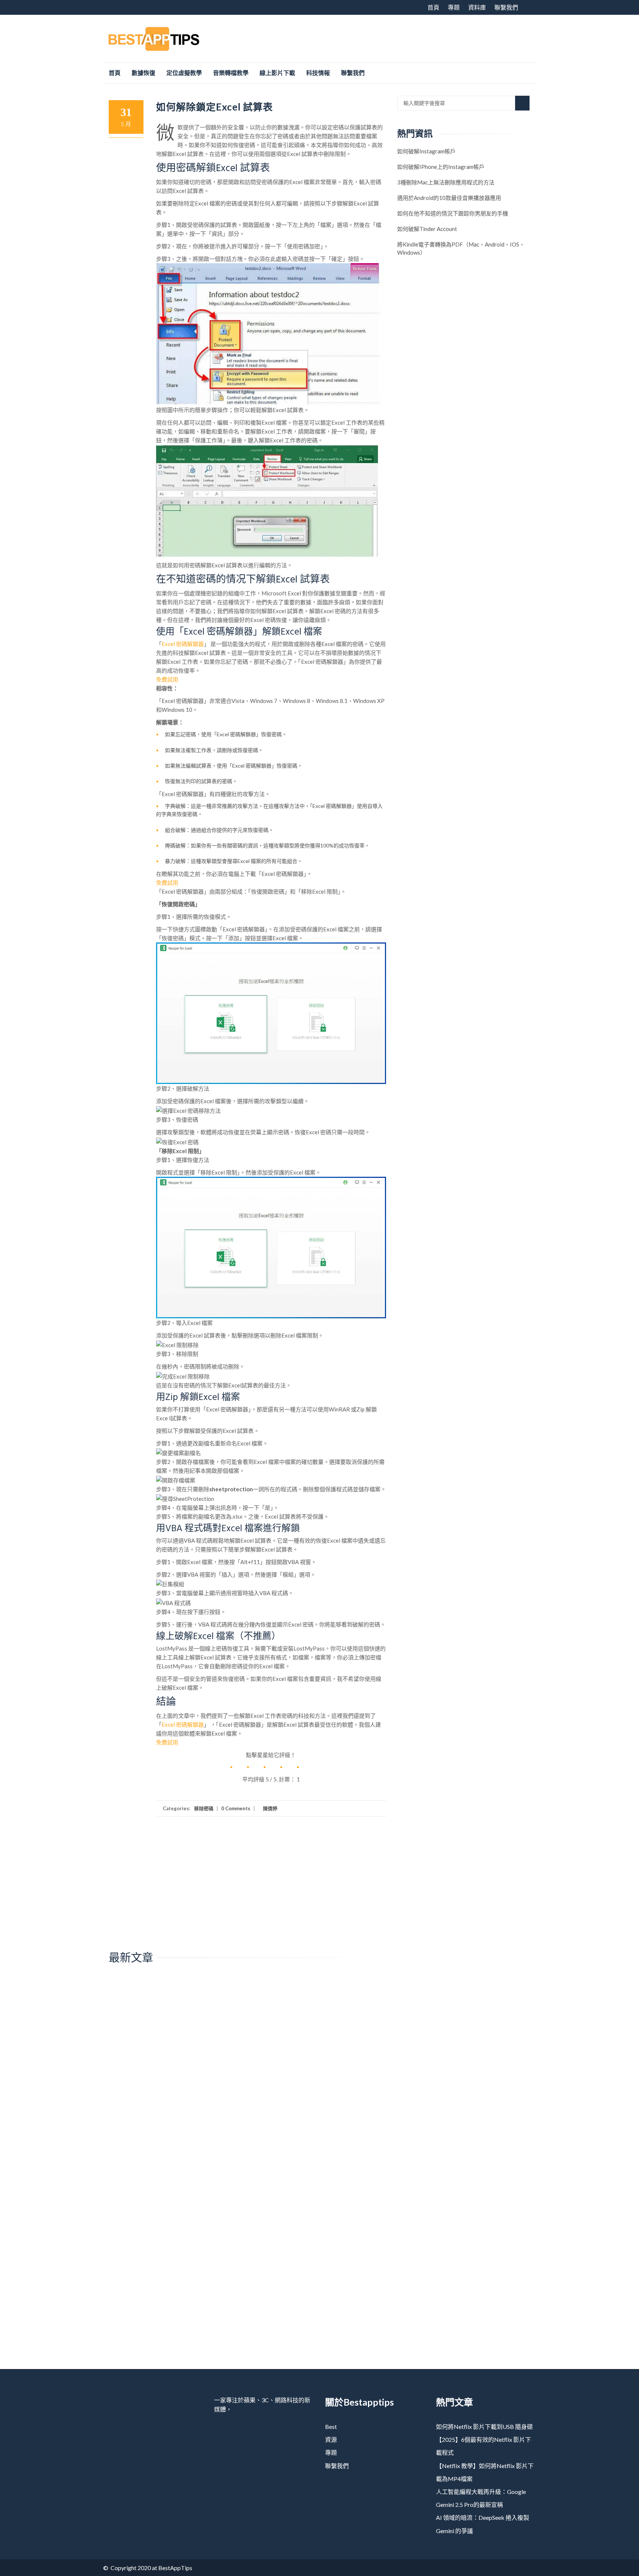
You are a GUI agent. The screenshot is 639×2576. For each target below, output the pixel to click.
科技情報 (318, 73)
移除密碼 (204, 1808)
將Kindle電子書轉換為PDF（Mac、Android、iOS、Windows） (461, 248)
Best (331, 2427)
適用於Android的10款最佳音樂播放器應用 (449, 198)
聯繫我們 (506, 7)
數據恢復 (143, 73)
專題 (454, 7)
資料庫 (477, 7)
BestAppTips (175, 2568)
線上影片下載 (277, 73)
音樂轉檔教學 (231, 73)
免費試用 (167, 679)
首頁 (433, 7)
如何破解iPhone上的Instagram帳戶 (441, 167)
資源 (331, 2439)
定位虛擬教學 (184, 73)
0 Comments (236, 1808)
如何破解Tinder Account (427, 229)
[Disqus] (247, 2074)
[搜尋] (522, 103)
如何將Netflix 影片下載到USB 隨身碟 (484, 2427)
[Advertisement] (401, 37)
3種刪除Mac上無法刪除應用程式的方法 (446, 182)
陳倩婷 (270, 1808)
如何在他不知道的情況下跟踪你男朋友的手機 (453, 213)
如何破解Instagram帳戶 (426, 151)
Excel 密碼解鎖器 (183, 644)
